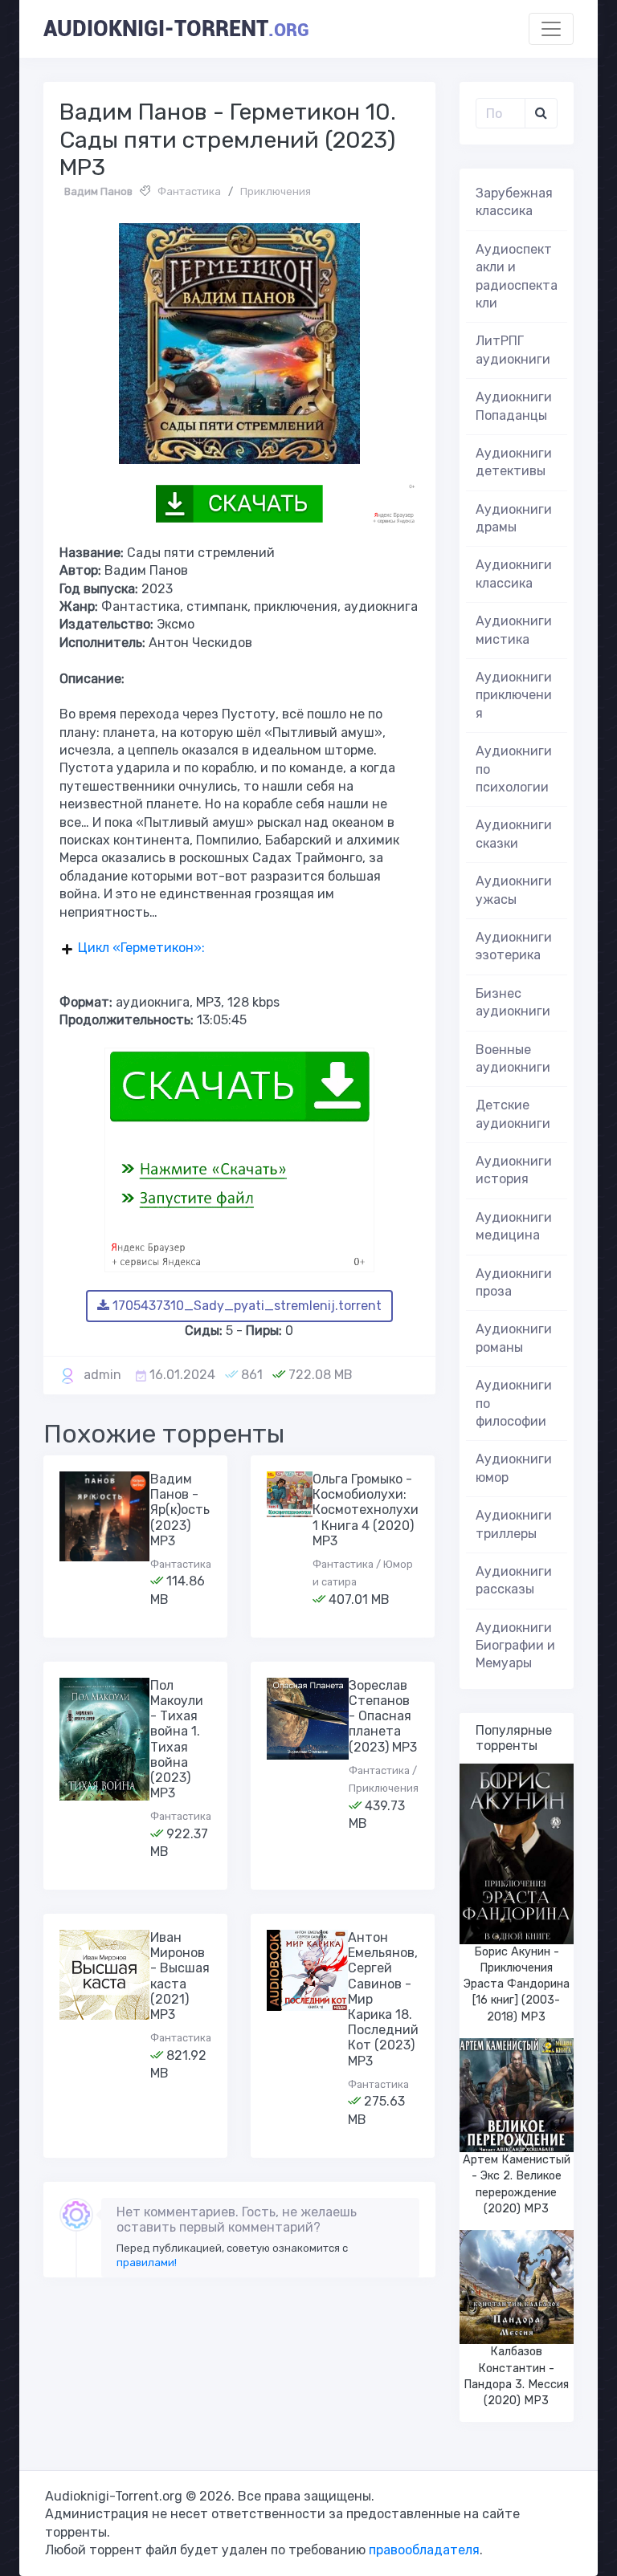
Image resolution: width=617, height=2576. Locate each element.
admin (102, 1375)
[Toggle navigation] (551, 29)
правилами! (147, 2263)
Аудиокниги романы (514, 1338)
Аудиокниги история (514, 1170)
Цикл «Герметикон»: (141, 948)
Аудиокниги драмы (514, 518)
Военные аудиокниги (513, 1058)
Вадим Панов (98, 191)
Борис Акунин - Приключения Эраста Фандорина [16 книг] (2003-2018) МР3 (517, 1984)
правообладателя (424, 2550)
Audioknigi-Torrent (176, 29)
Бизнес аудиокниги (513, 1002)
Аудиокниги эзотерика (514, 946)
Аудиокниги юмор (514, 1468)
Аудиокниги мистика (514, 630)
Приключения (276, 191)
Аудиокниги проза (514, 1282)
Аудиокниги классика (514, 574)
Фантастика (189, 191)
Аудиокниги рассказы (514, 1580)
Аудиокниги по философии (514, 1403)
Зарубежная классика (514, 202)
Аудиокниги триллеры (514, 1524)
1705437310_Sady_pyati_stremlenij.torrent (245, 1306)
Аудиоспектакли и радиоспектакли (517, 276)
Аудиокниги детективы (514, 462)
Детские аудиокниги (513, 1114)
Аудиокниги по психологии (514, 769)
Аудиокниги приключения (514, 695)
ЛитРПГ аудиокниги (513, 350)
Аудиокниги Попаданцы (514, 406)
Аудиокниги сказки (514, 834)
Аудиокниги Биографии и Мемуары (515, 1646)
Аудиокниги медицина (514, 1226)
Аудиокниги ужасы (514, 890)
